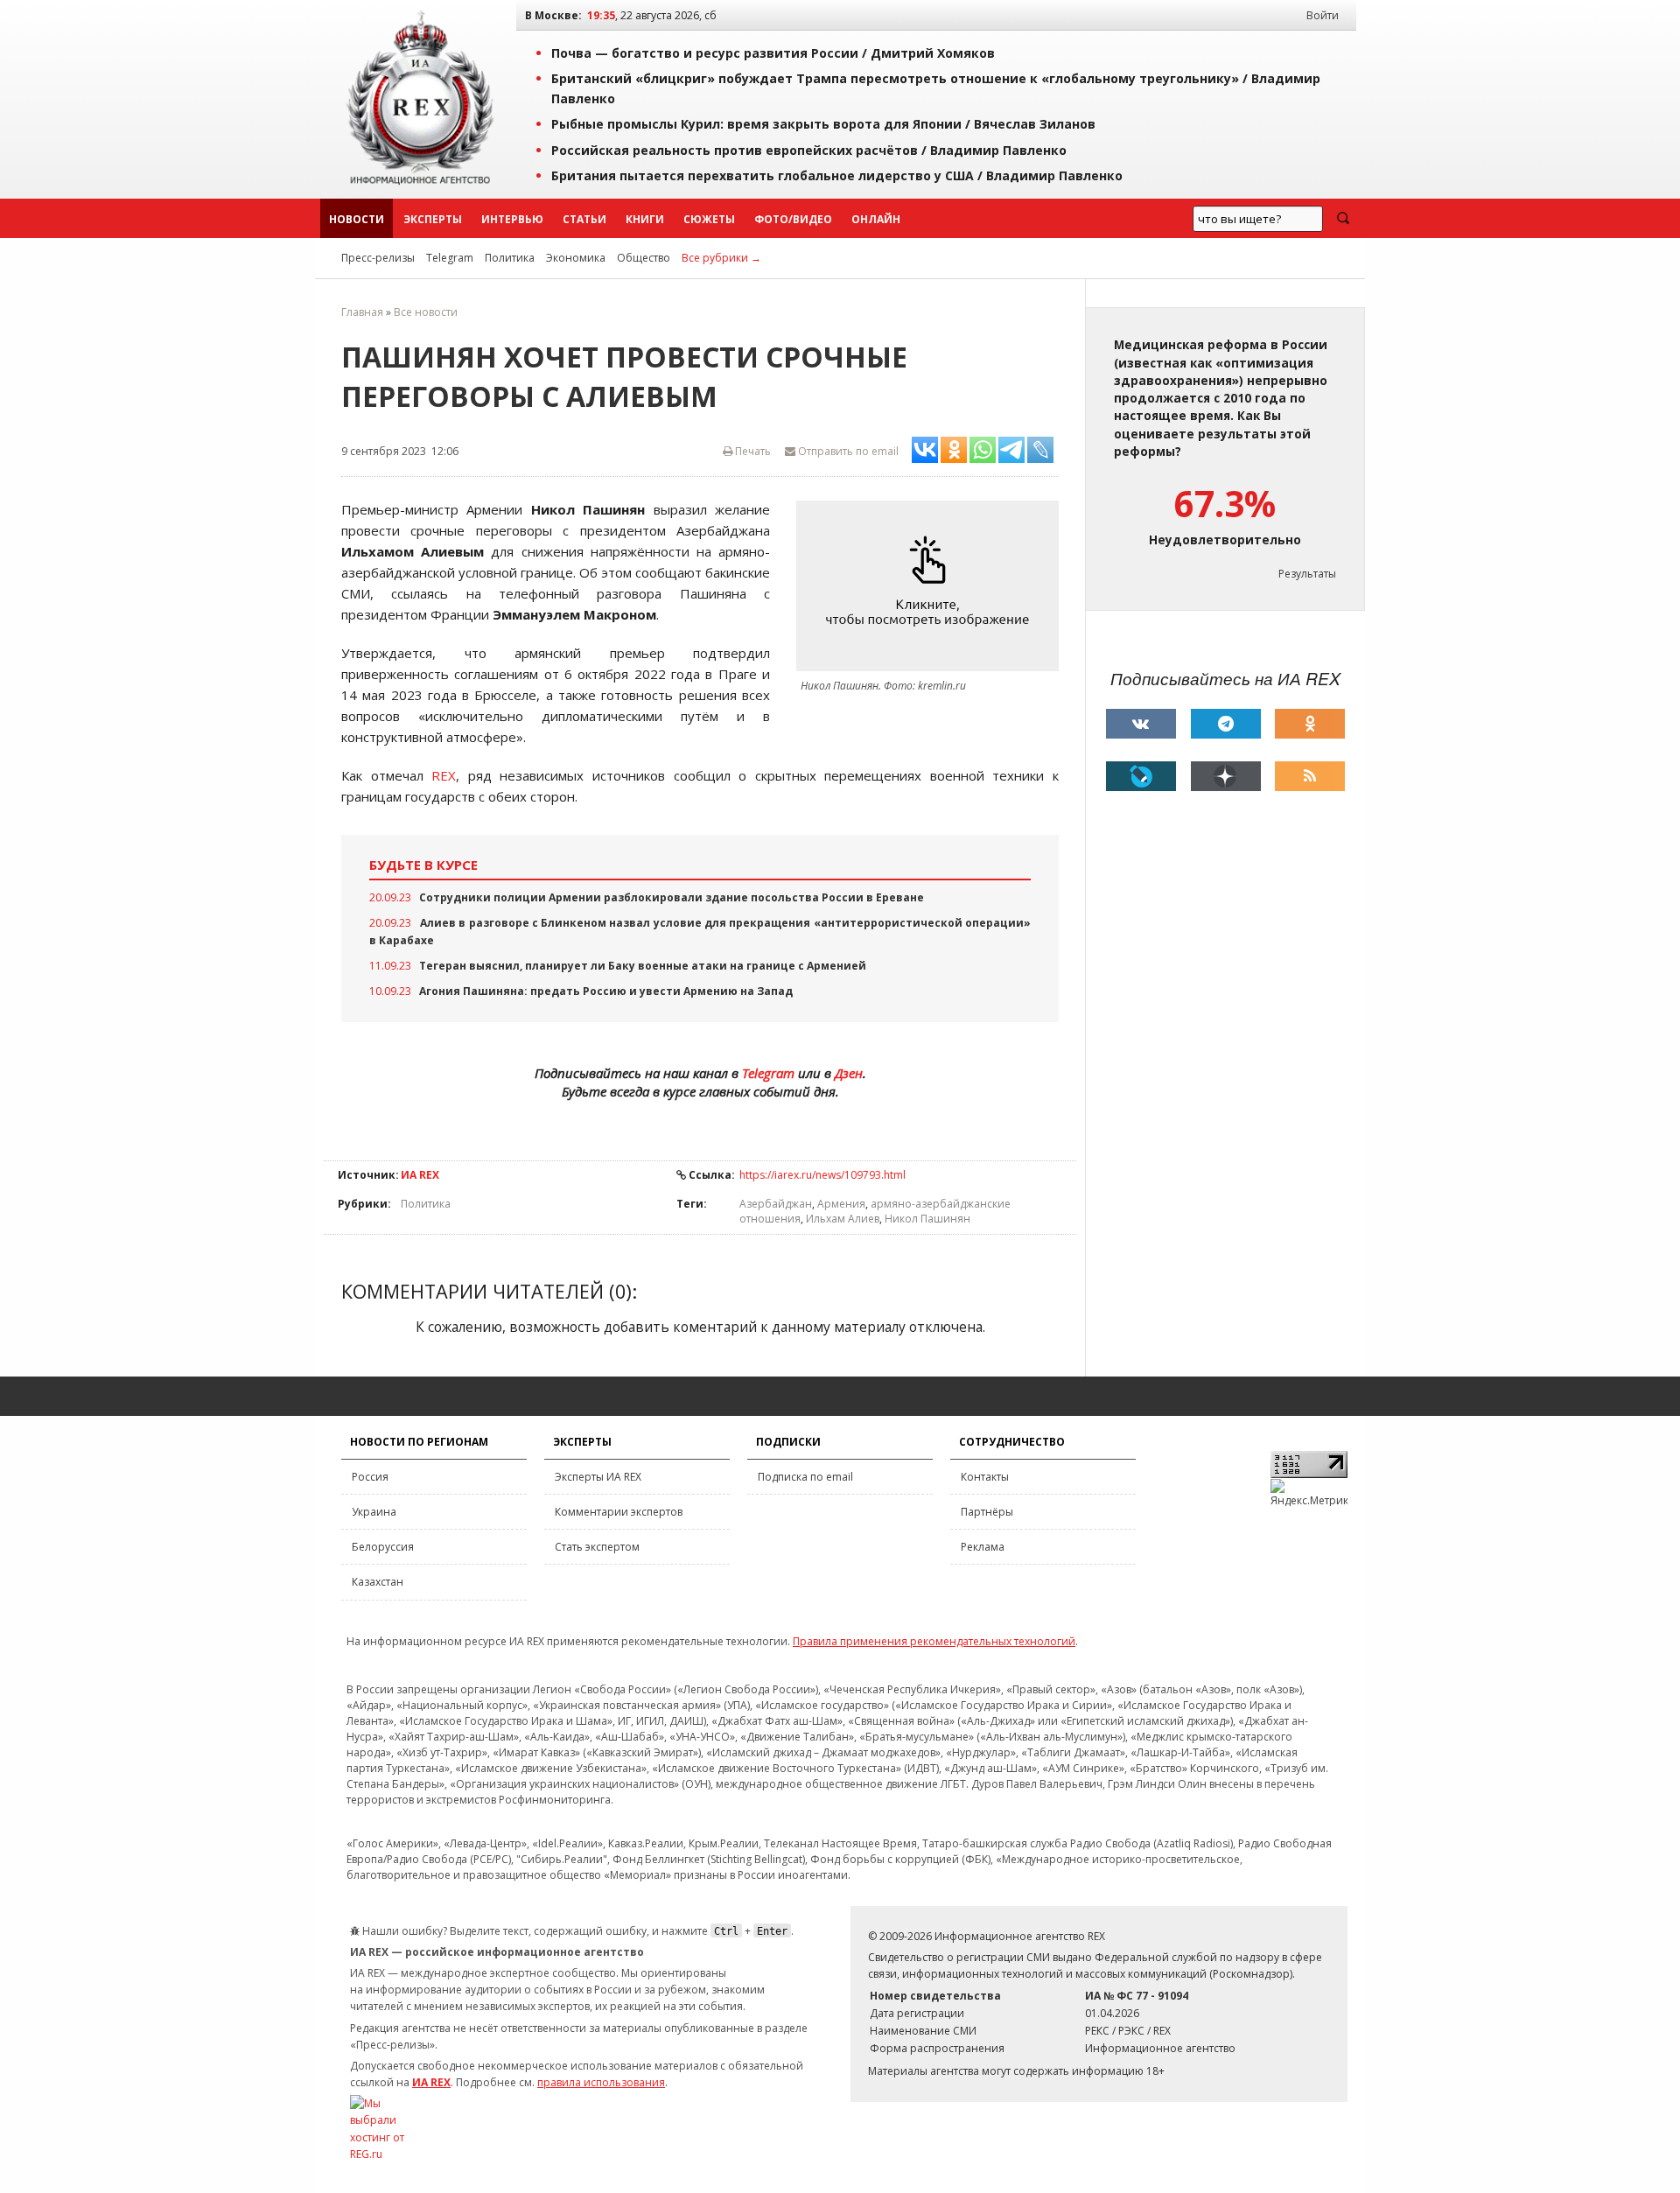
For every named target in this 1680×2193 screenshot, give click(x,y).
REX (444, 775)
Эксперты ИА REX (598, 1477)
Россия (370, 1477)
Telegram (450, 258)
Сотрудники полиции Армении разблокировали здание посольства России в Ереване (672, 897)
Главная (362, 312)
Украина (374, 1512)
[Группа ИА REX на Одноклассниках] (1310, 724)
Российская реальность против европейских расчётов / (809, 150)
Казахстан (378, 1582)
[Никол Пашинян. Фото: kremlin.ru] (932, 586)
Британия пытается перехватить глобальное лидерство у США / (837, 175)
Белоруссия (383, 1547)
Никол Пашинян (927, 1219)
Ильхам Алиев (843, 1219)
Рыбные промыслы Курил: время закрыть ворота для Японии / (823, 124)
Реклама (983, 1547)
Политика (510, 258)
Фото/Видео (793, 219)
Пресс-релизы (378, 258)
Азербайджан (776, 1204)
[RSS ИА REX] (1310, 776)
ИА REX (420, 1175)
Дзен (849, 1073)
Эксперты (433, 219)
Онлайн (876, 219)
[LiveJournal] (1141, 776)
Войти (1323, 15)
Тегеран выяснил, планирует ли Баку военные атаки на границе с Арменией (643, 966)
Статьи (584, 219)
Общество (644, 258)
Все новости (426, 312)
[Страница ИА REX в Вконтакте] (1141, 724)
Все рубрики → (721, 258)
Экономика (576, 258)
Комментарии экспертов (619, 1512)
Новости (357, 219)
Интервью (512, 219)
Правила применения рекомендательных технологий (934, 1641)
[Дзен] (1226, 776)
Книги (645, 219)
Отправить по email (847, 451)
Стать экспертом (597, 1547)
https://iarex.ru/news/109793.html (822, 1175)
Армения (841, 1204)
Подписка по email (805, 1477)
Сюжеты (709, 219)
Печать (752, 451)
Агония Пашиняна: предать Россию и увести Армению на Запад (606, 991)
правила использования (601, 2082)
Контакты (985, 1477)
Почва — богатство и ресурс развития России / (773, 53)
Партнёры (987, 1512)
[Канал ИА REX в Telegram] (1226, 724)
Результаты (1307, 574)
